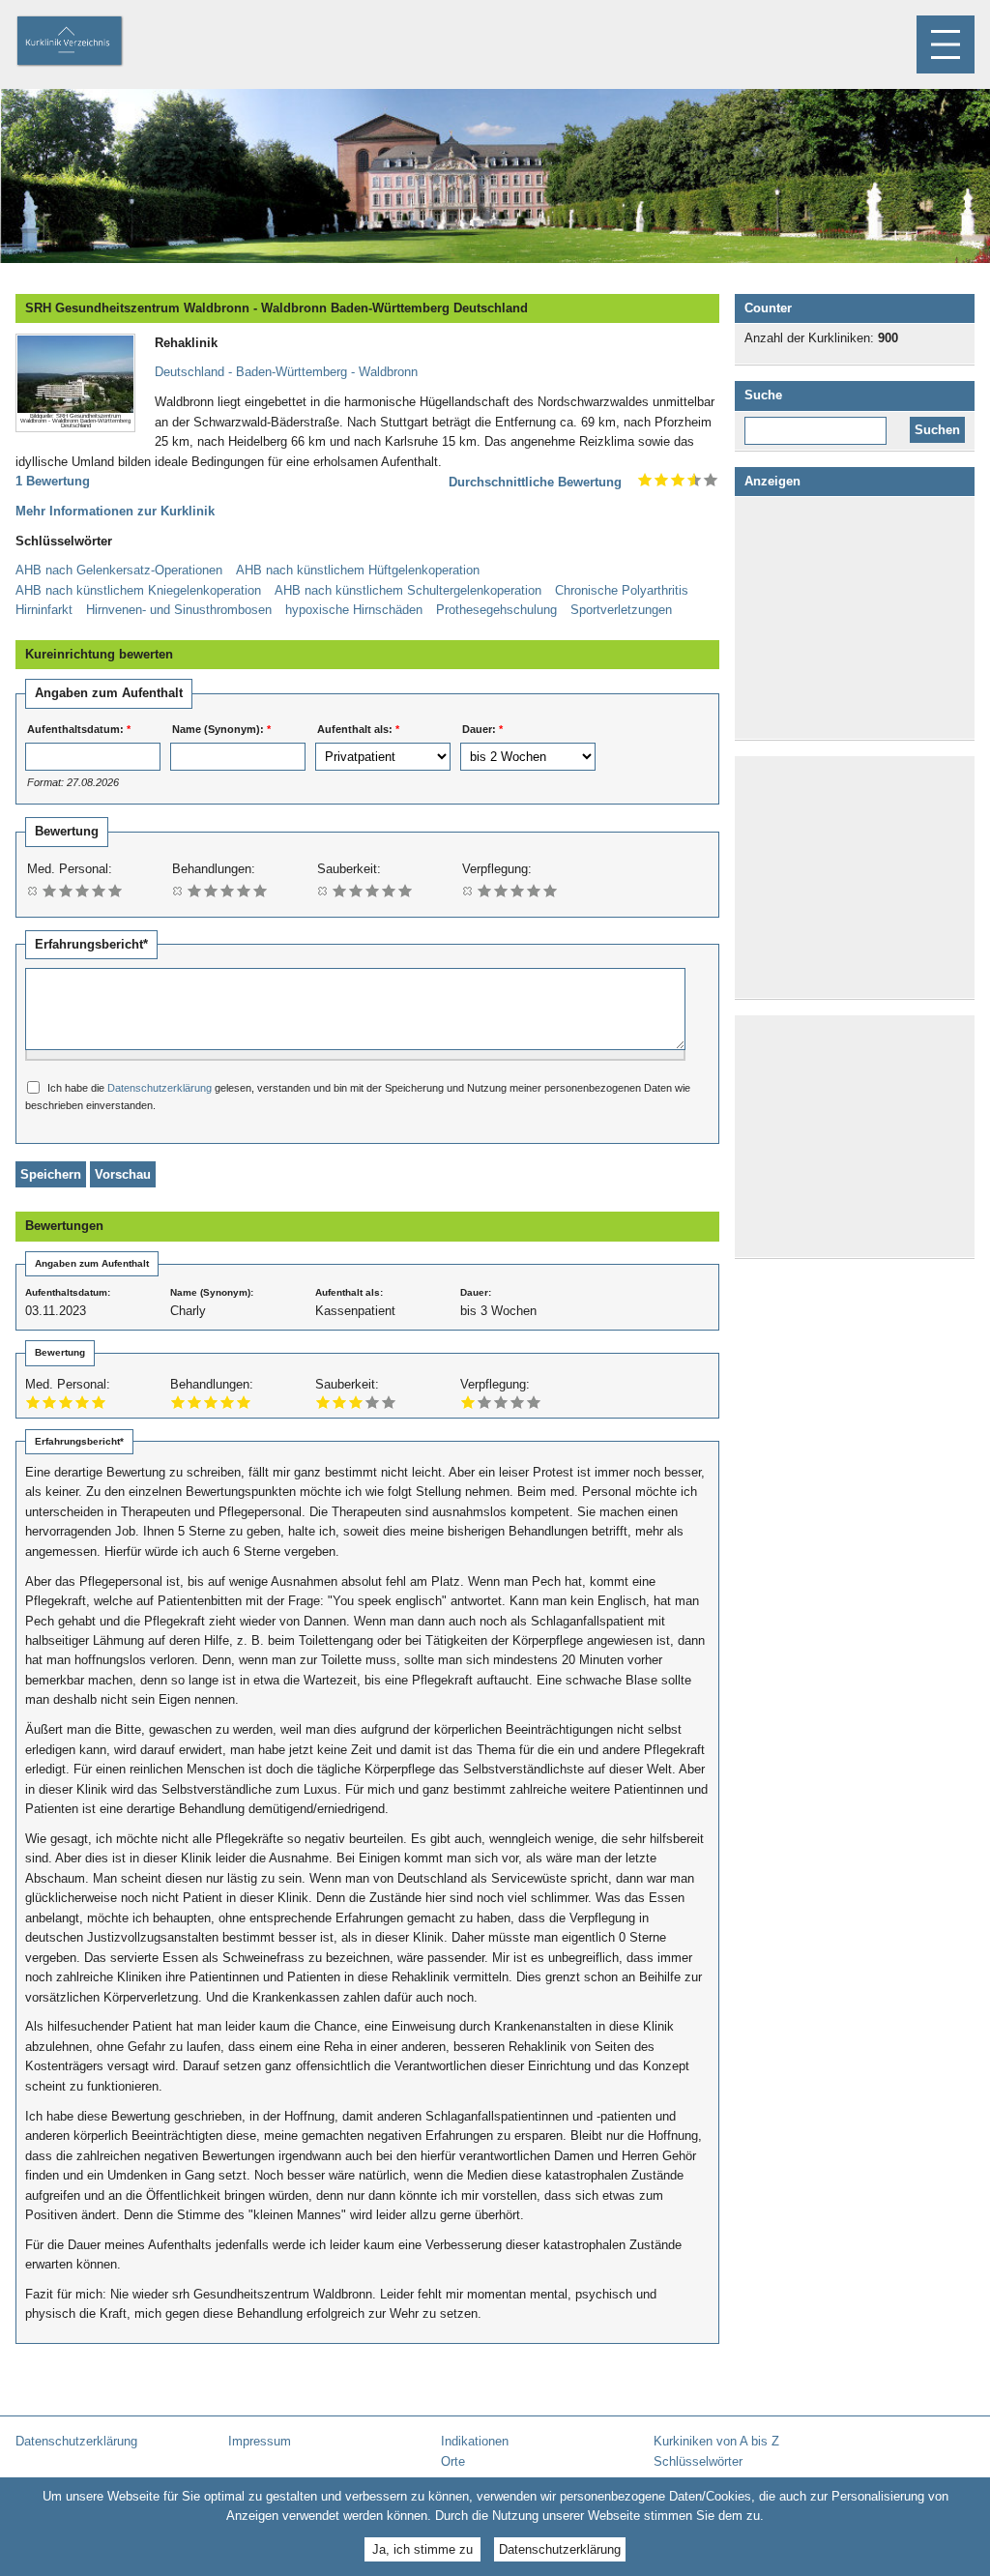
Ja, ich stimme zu (422, 2549)
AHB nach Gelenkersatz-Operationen (119, 570)
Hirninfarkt (44, 610)
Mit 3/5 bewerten (83, 890)
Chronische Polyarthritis (622, 590)
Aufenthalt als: (358, 729)
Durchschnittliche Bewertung (535, 482)
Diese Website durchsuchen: (819, 424)
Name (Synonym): (221, 729)
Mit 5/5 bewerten (116, 890)
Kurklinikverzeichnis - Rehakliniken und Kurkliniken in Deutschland (86, 43)
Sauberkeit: (349, 869)
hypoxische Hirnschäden (354, 610)
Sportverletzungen (621, 610)
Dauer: (482, 729)
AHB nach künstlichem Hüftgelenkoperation (358, 570)
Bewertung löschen (33, 890)
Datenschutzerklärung (160, 1088)
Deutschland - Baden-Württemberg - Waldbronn (286, 372)
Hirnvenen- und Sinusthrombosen (179, 610)
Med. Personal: (70, 869)
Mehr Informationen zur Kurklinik (115, 511)
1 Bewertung (53, 481)
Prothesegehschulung (496, 610)
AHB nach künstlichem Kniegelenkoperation (138, 590)
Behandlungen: (214, 869)
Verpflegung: (497, 869)
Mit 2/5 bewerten (66, 890)
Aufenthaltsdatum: (79, 729)
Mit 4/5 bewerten (99, 890)
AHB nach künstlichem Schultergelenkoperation (408, 590)
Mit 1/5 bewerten (50, 890)
